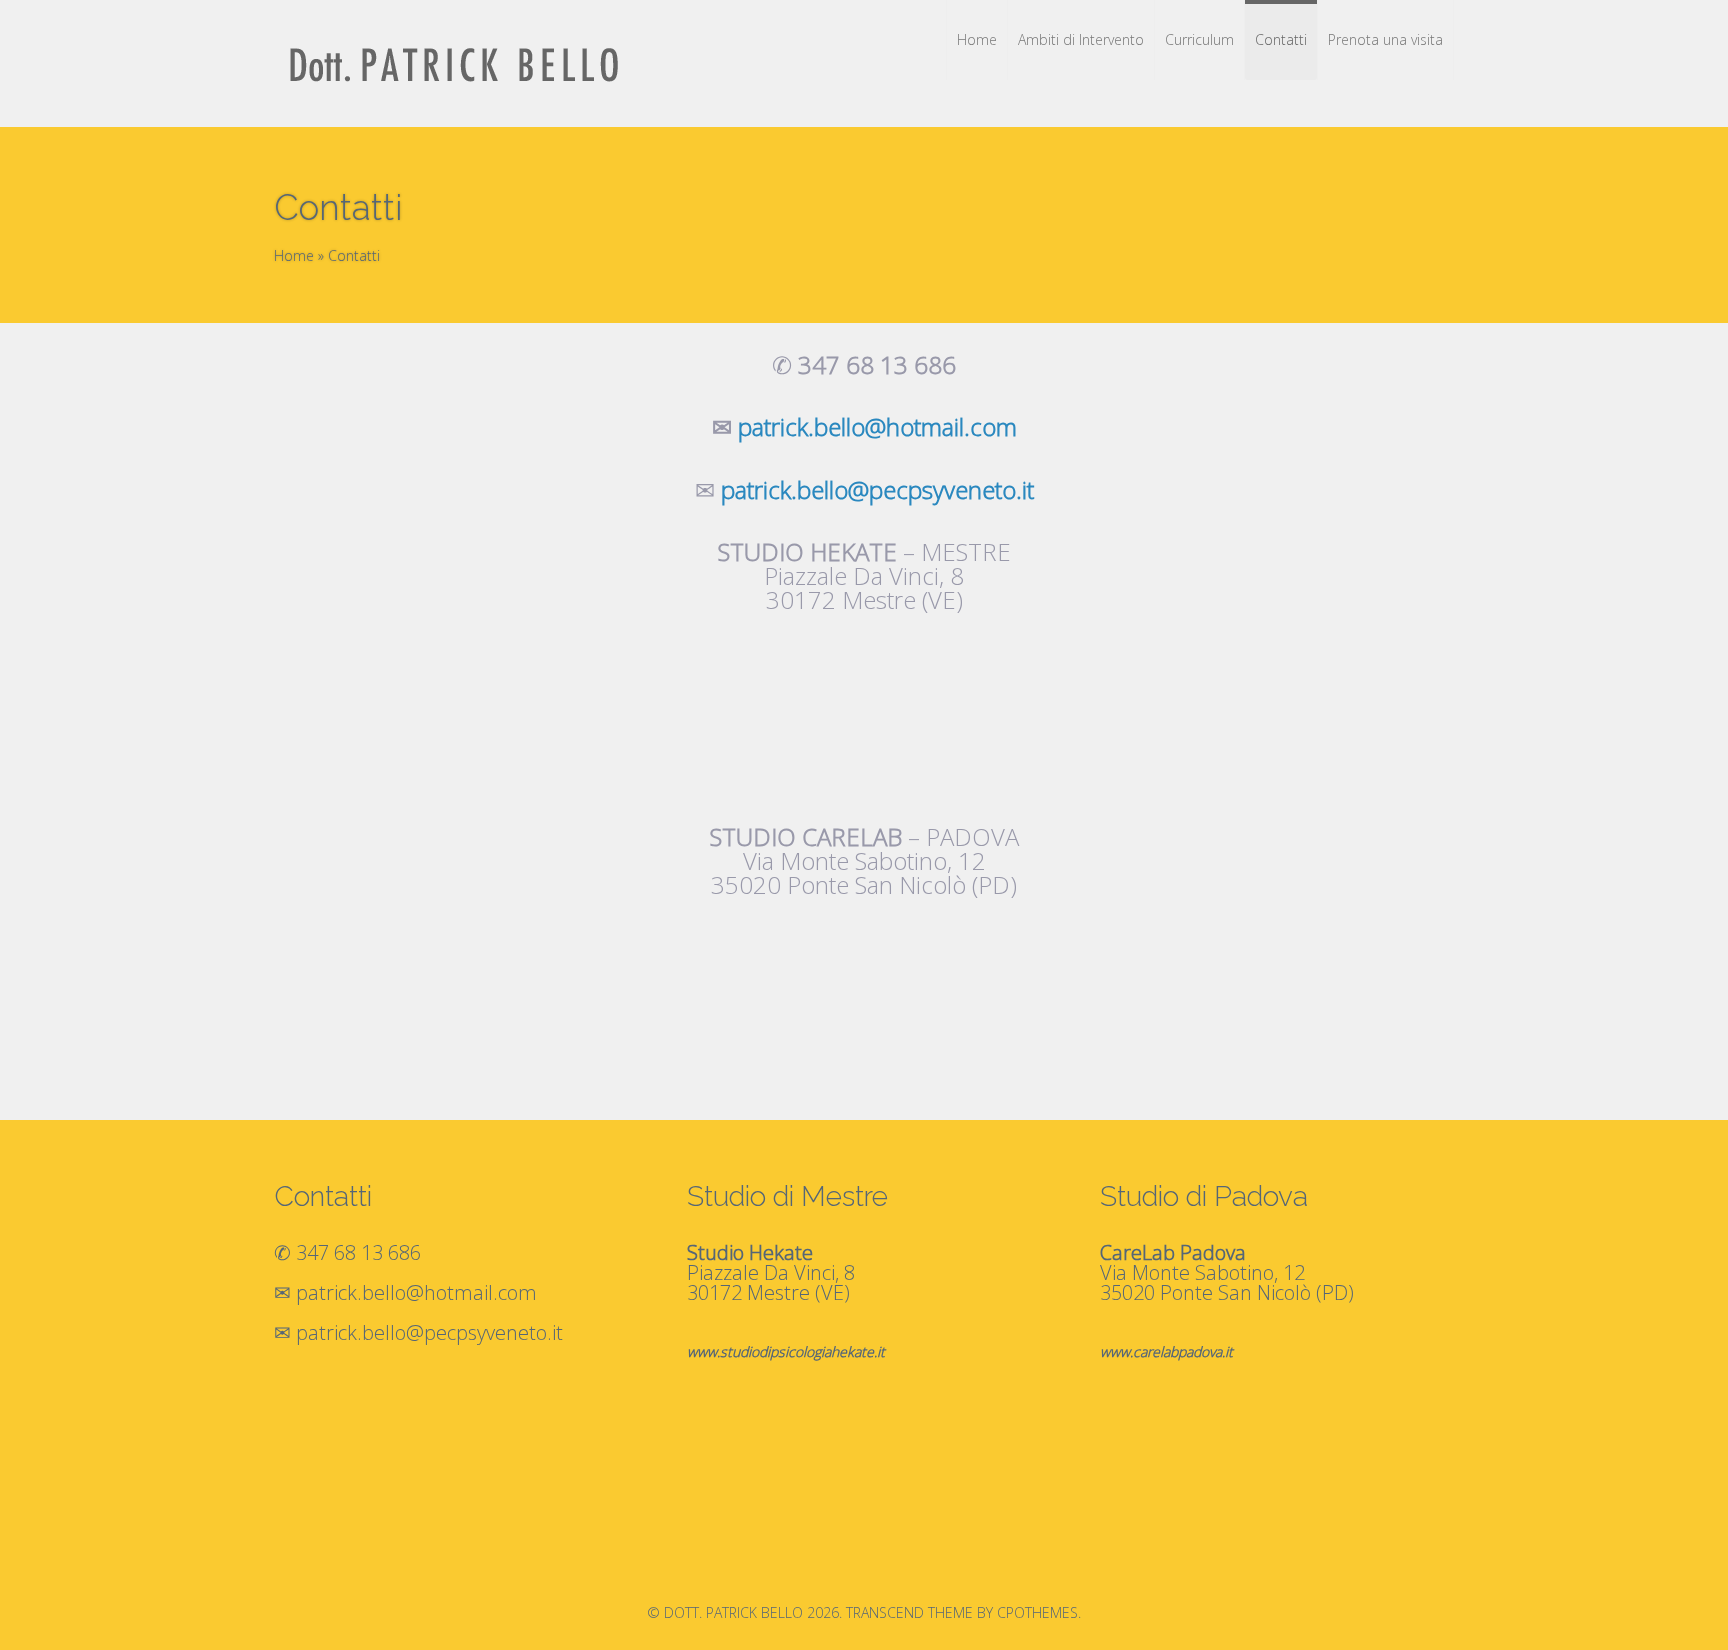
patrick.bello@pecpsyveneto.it (877, 489)
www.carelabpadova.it (1166, 1351)
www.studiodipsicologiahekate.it (786, 1351)
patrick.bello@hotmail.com (416, 1292)
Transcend (885, 1612)
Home (294, 255)
